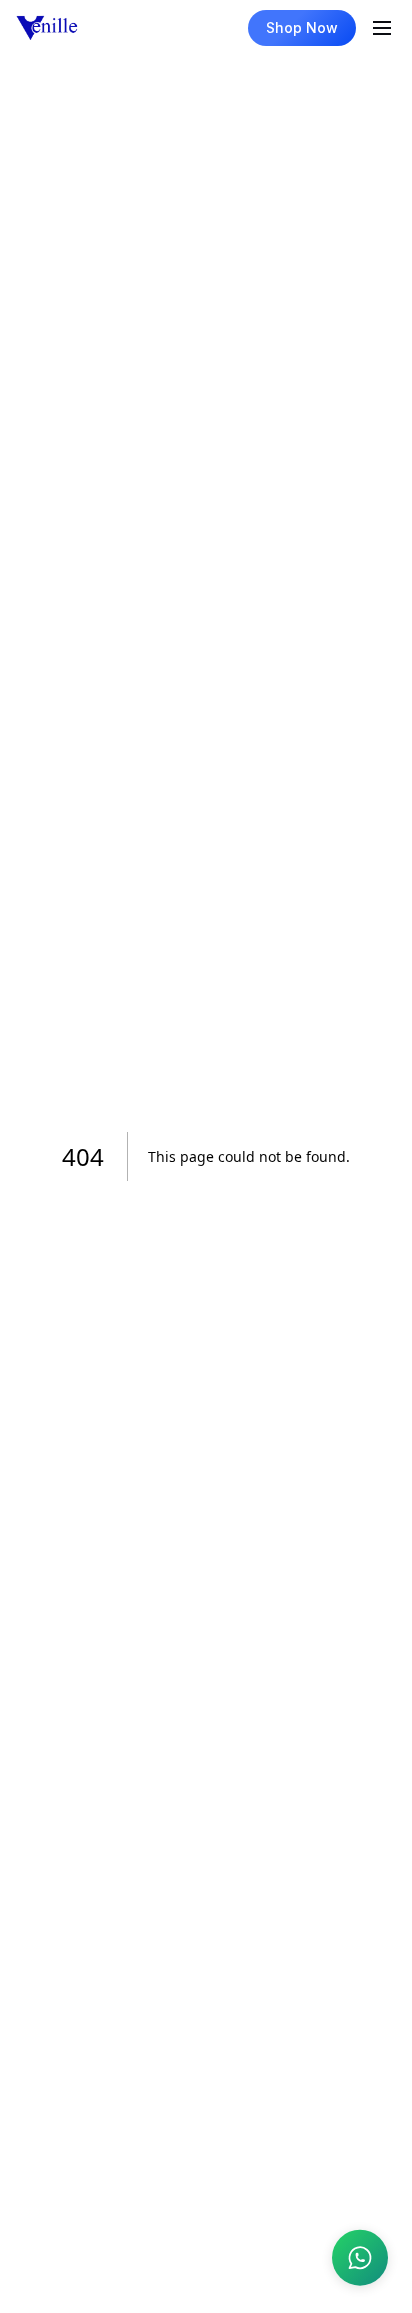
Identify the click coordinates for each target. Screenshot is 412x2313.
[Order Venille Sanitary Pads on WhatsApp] (360, 2258)
